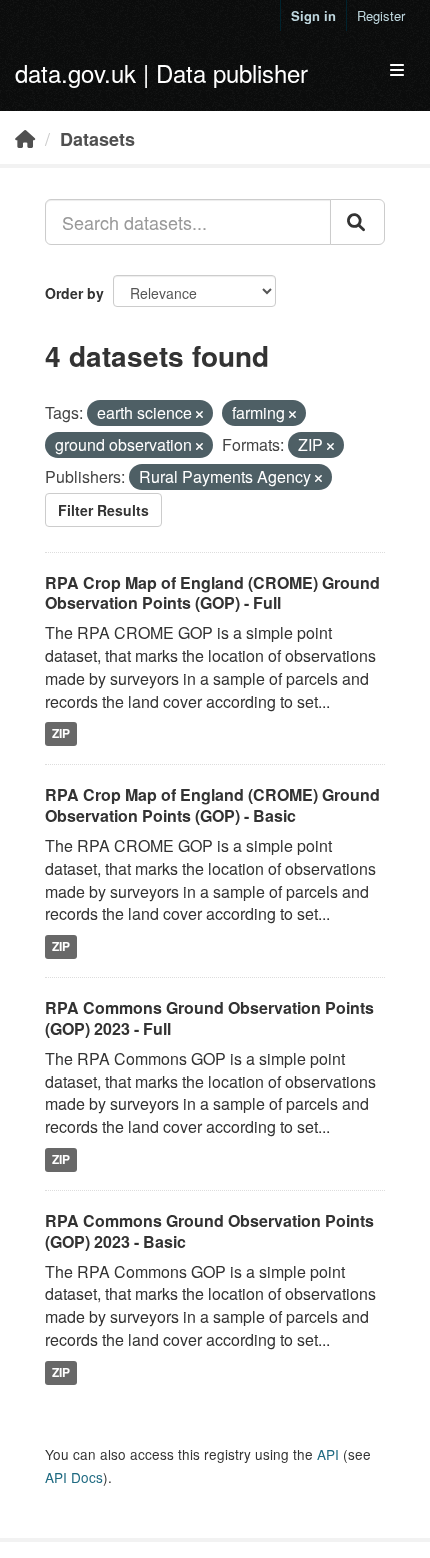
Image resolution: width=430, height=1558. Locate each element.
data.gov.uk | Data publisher (161, 72)
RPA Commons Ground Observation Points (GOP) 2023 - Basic (209, 1231)
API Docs (74, 1477)
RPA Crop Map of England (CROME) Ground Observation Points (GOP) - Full (212, 593)
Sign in (313, 15)
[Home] (25, 138)
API (328, 1454)
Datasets (97, 139)
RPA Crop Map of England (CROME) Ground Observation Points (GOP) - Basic (212, 805)
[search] (357, 222)
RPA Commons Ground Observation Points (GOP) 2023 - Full (209, 1018)
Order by (74, 293)
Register (381, 15)
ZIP (61, 734)
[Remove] (199, 414)
